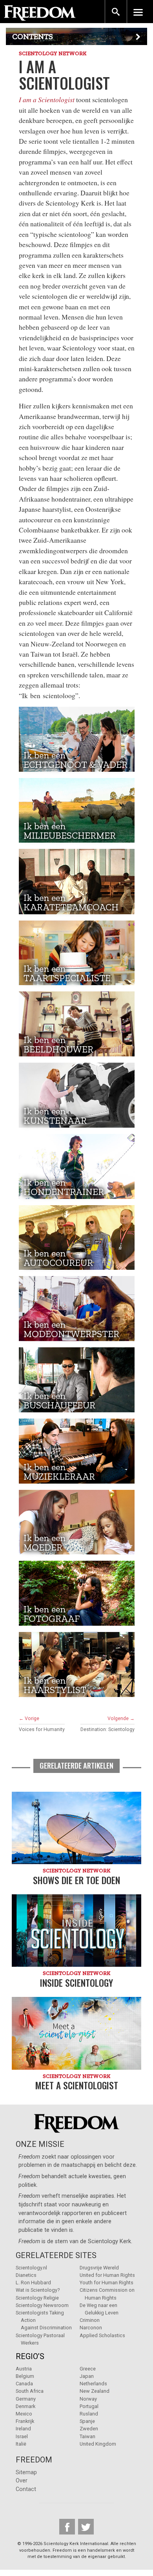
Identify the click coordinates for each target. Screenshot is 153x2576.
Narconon (91, 2328)
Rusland (89, 2414)
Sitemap (26, 2472)
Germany (26, 2399)
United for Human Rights (107, 2275)
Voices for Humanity (42, 1729)
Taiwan (87, 2436)
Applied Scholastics (102, 2335)
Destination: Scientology (107, 1729)
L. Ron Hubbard (33, 2283)
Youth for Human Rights (107, 2283)
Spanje (87, 2421)
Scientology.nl (31, 2268)
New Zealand (95, 2391)
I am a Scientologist (47, 99)
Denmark (25, 2406)
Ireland (23, 2429)
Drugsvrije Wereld (99, 2268)
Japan (87, 2376)
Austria (24, 2369)
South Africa (30, 2391)
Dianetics (26, 2275)
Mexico (24, 2414)
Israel (22, 2436)
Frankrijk (25, 2421)
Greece (88, 2369)
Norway (88, 2399)
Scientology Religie (37, 2298)
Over (22, 2481)
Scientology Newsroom (42, 2305)
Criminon (90, 2320)
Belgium (25, 2376)
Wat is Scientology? (38, 2290)
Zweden (89, 2429)
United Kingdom (98, 2444)
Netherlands (93, 2384)
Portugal (89, 2406)
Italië (21, 2444)
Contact (26, 2489)
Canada (24, 2384)
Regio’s (30, 2356)
